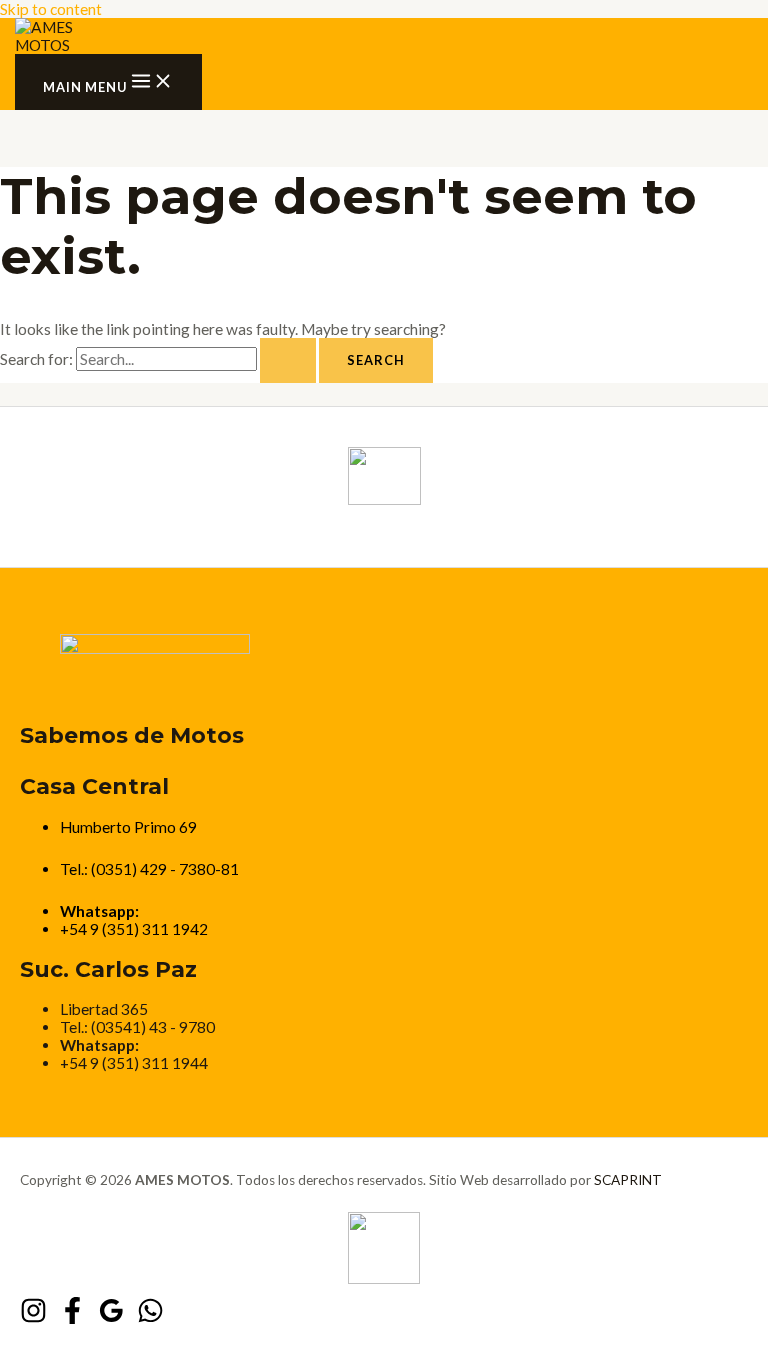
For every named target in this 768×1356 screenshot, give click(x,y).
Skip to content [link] (51, 9)
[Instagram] (33, 1318)
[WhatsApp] (150, 1318)
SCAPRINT (628, 1180)
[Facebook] (72, 1318)
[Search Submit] (288, 360)
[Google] (111, 1318)
